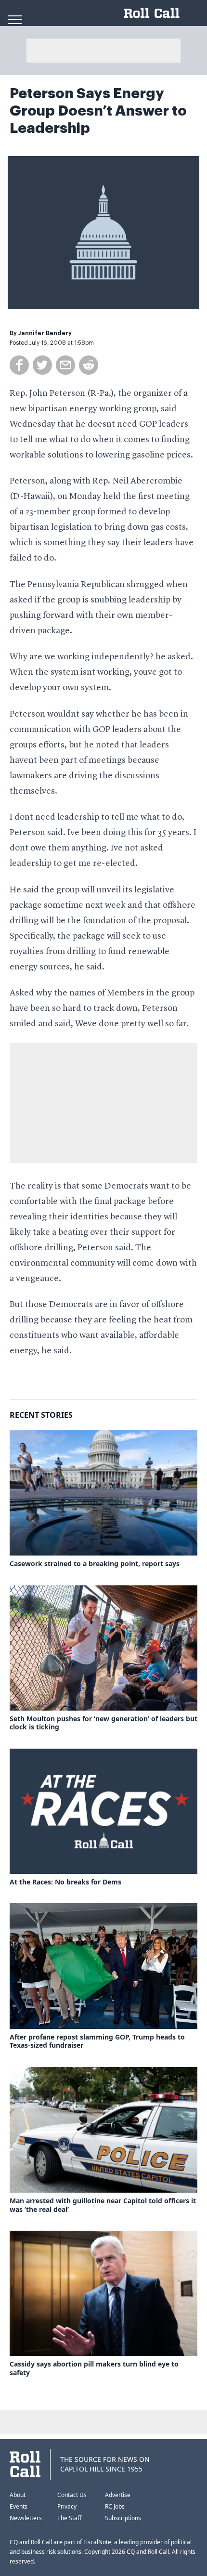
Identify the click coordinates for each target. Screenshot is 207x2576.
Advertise (118, 2495)
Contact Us (72, 2495)
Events (19, 2506)
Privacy (67, 2506)
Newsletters (26, 2518)
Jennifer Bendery (45, 333)
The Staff (69, 2518)
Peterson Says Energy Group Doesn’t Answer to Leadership (98, 111)
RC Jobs (115, 2506)
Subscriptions (123, 2518)
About (18, 2495)
